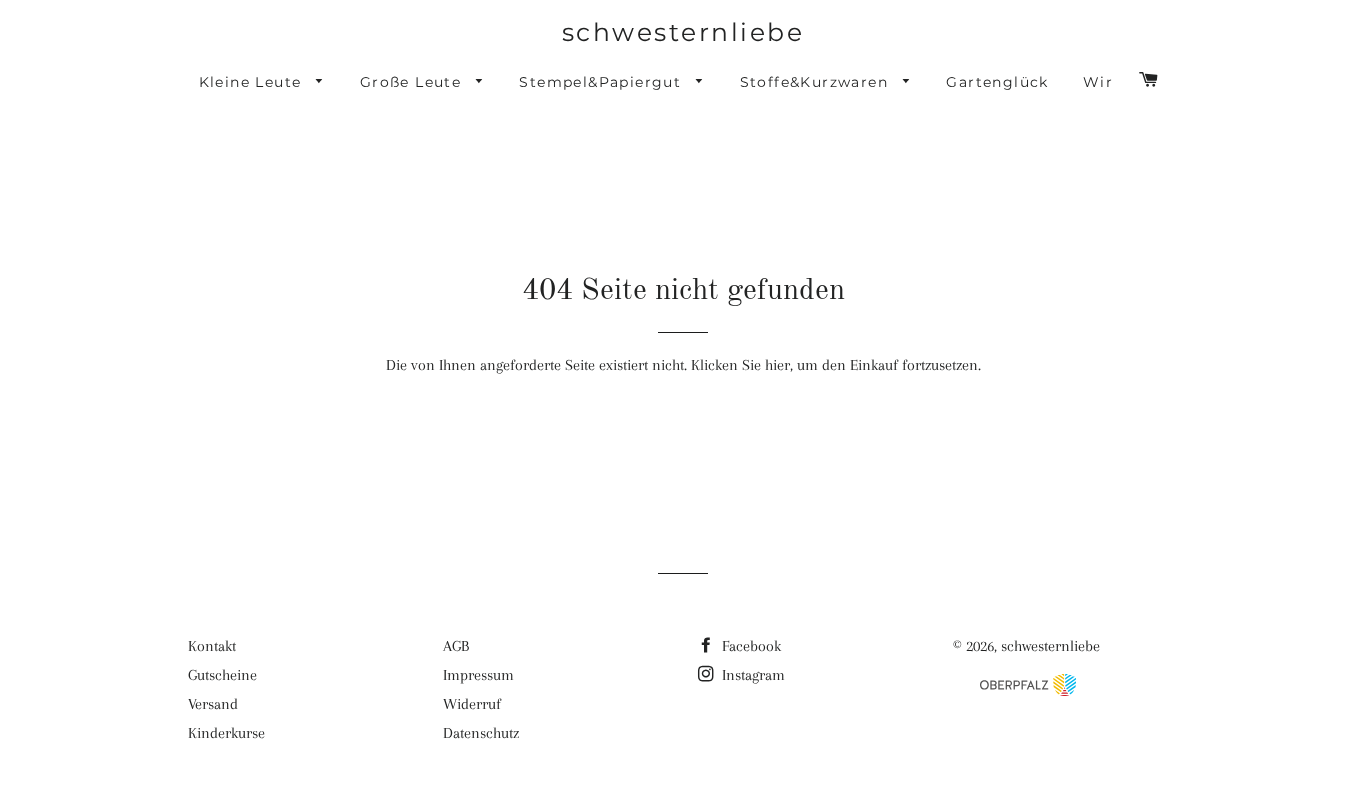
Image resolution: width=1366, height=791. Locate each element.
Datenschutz (481, 733)
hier (777, 365)
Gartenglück (997, 82)
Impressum (478, 675)
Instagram (751, 675)
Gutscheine (222, 675)
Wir (1098, 82)
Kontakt (212, 646)
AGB (456, 646)
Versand (213, 704)
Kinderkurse (226, 733)
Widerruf (472, 704)
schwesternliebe (683, 32)
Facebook (749, 646)
